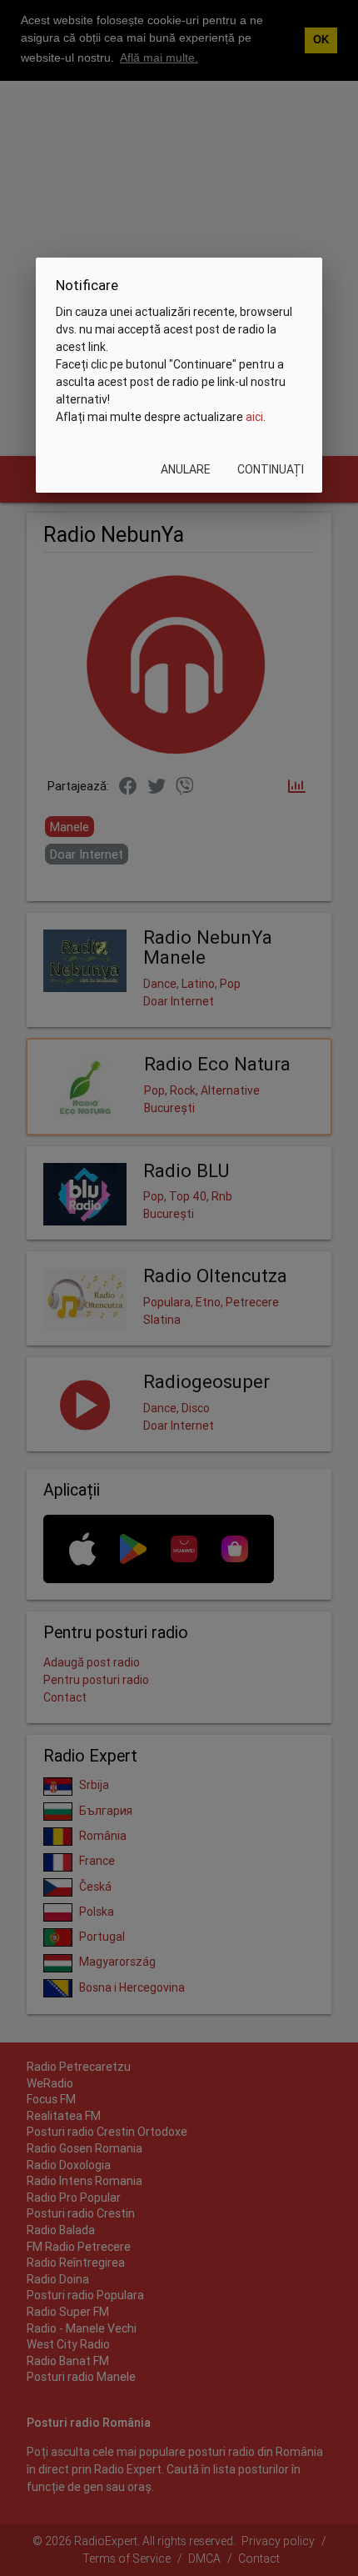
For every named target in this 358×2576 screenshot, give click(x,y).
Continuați (271, 469)
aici (254, 417)
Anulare (186, 469)
